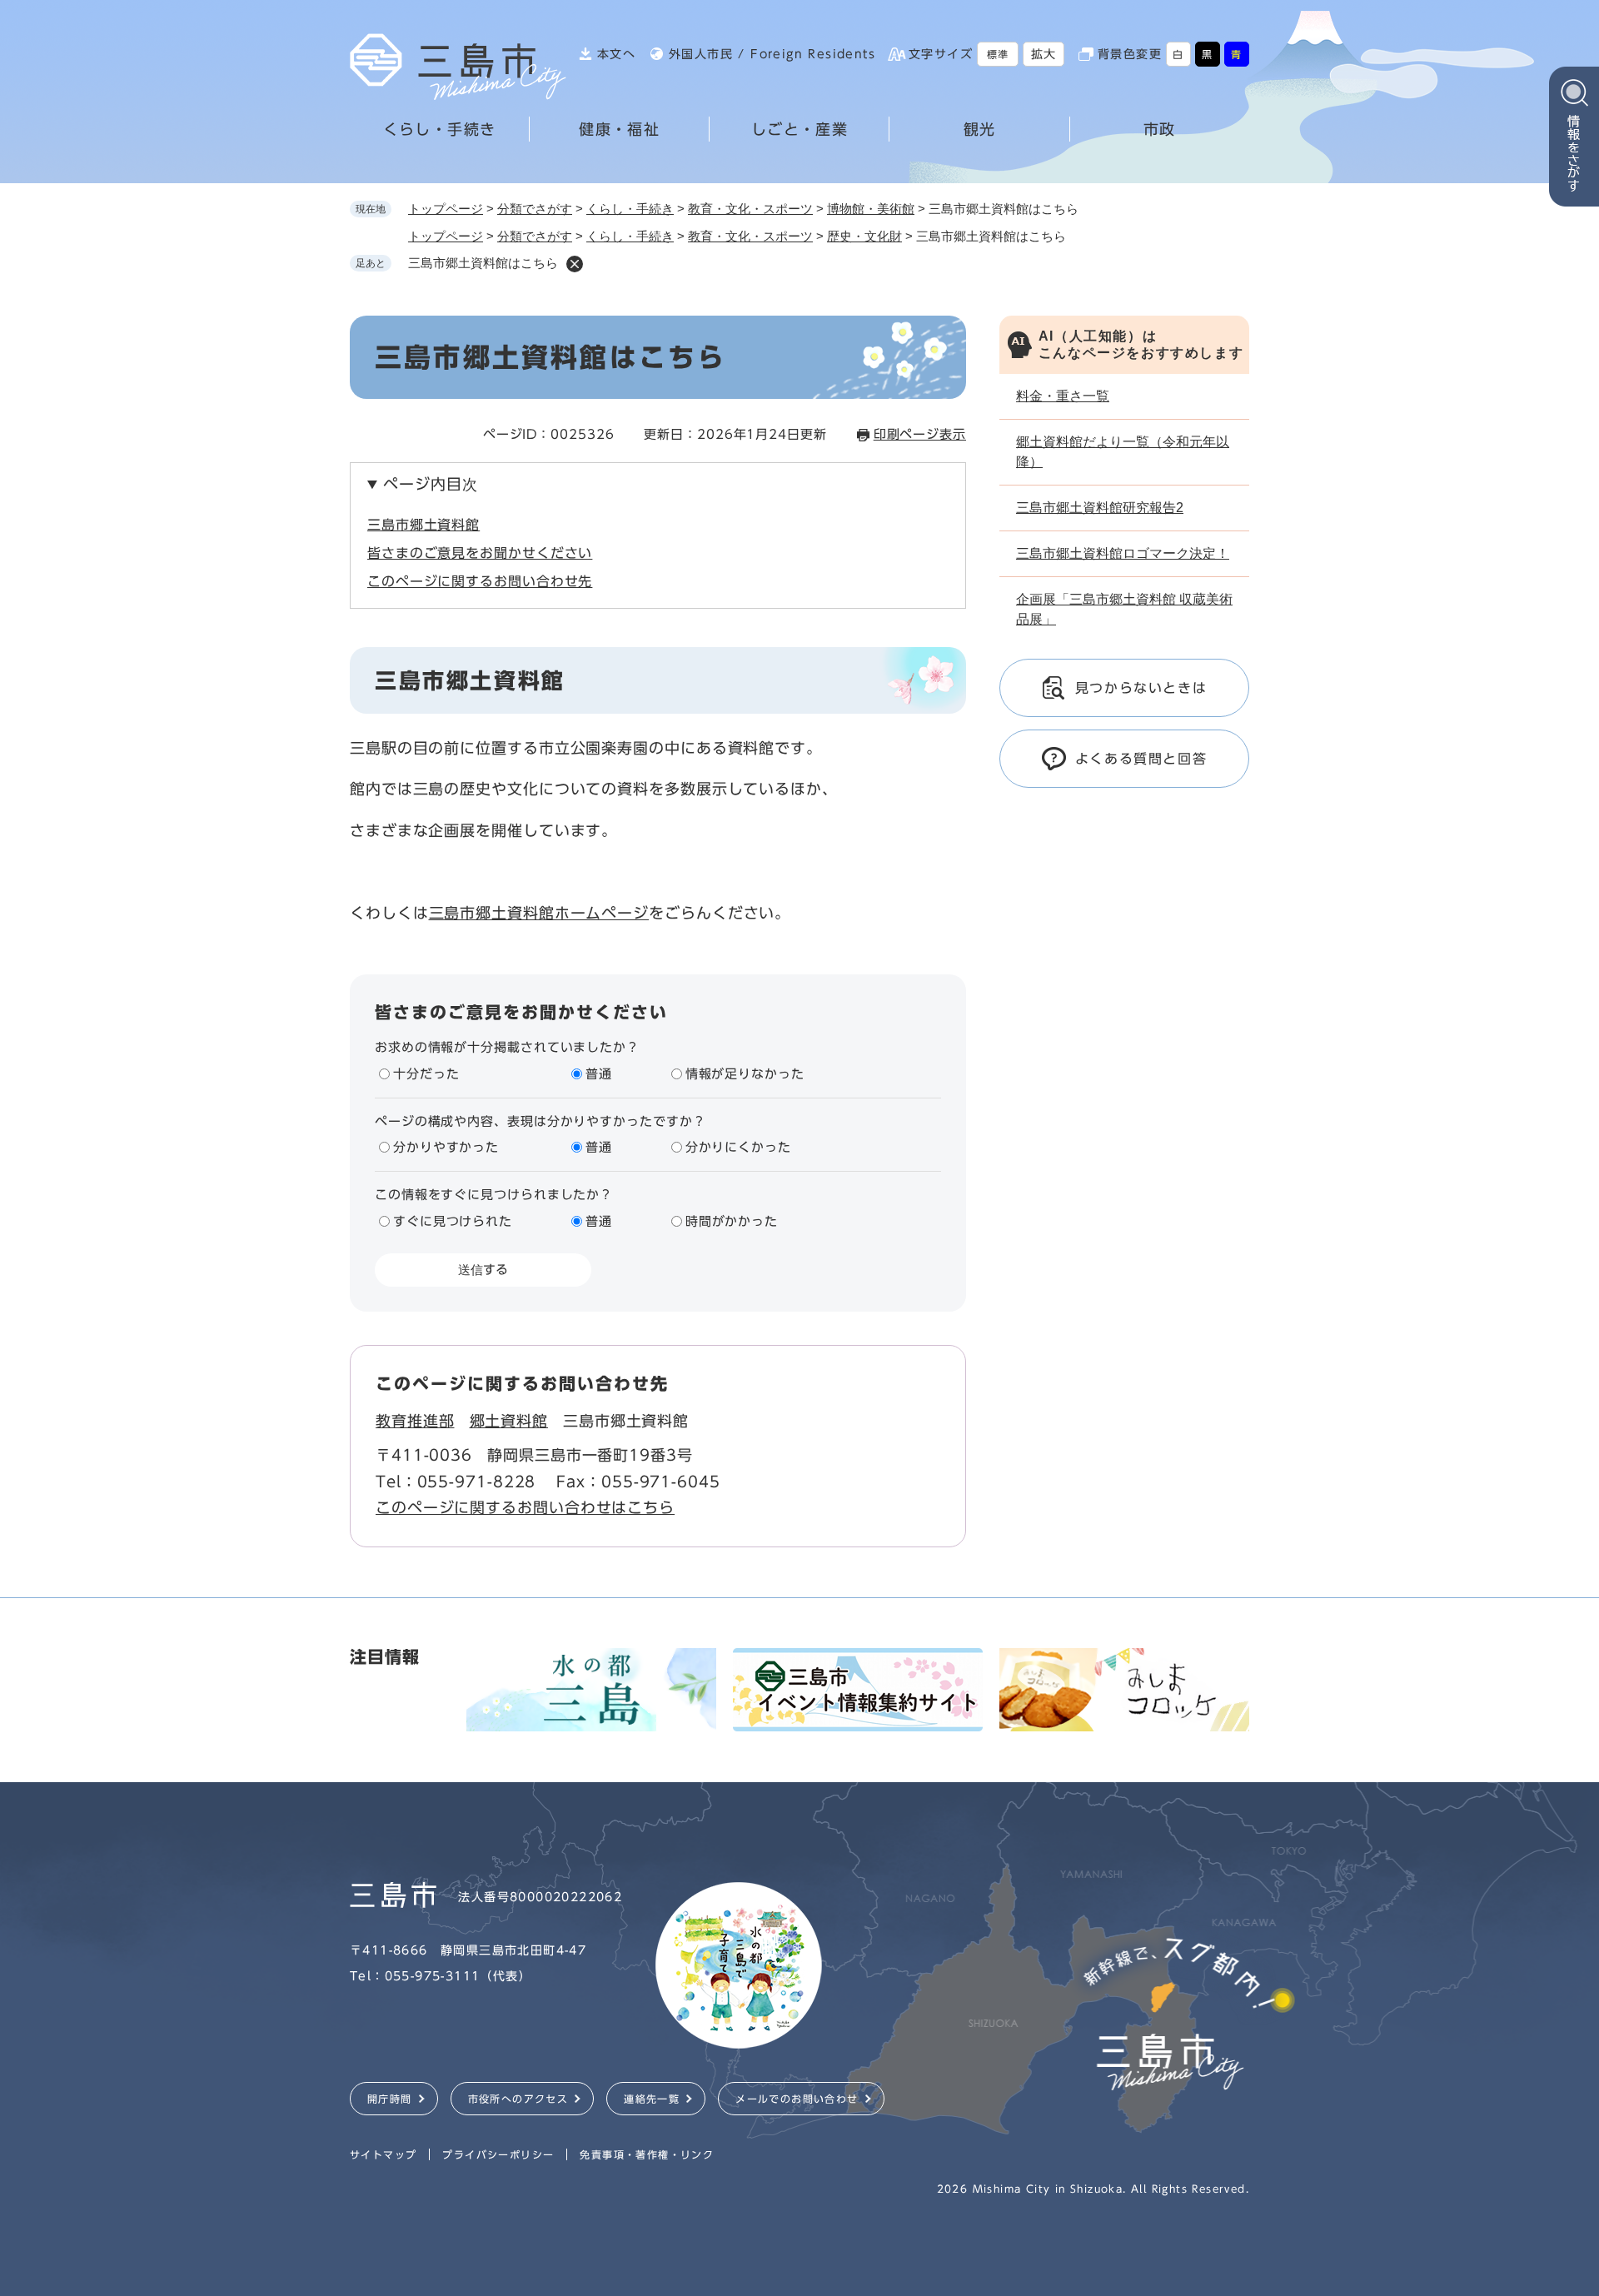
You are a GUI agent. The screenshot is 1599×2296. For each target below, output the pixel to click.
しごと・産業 (799, 129)
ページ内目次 (430, 484)
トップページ (446, 209)
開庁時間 (390, 2099)
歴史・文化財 (864, 236)
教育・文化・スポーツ (750, 209)
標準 (998, 54)
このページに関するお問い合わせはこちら (525, 1507)
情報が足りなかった (745, 1074)
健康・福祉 (619, 129)
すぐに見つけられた (453, 1221)
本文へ (616, 54)
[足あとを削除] (575, 264)
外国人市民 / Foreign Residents (772, 54)
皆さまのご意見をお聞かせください (480, 553)
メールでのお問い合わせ (797, 2099)
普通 (599, 1074)
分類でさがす (535, 209)
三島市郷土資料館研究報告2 (1100, 508)
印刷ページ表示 (920, 434)
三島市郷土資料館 (423, 525)
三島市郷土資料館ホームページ (539, 913)
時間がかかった (732, 1221)
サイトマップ (383, 2154)
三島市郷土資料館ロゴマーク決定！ (1123, 553)
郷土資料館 (509, 1421)
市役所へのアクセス (518, 2099)
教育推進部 (415, 1421)
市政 (1160, 129)
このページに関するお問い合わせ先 (480, 581)
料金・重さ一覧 (1063, 396)
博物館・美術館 (871, 209)
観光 (980, 129)
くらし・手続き (440, 129)
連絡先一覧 (652, 2099)
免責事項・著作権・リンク (647, 2154)
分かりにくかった (738, 1147)
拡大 (1044, 54)
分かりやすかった (446, 1147)
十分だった (426, 1074)
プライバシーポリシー (498, 2154)
